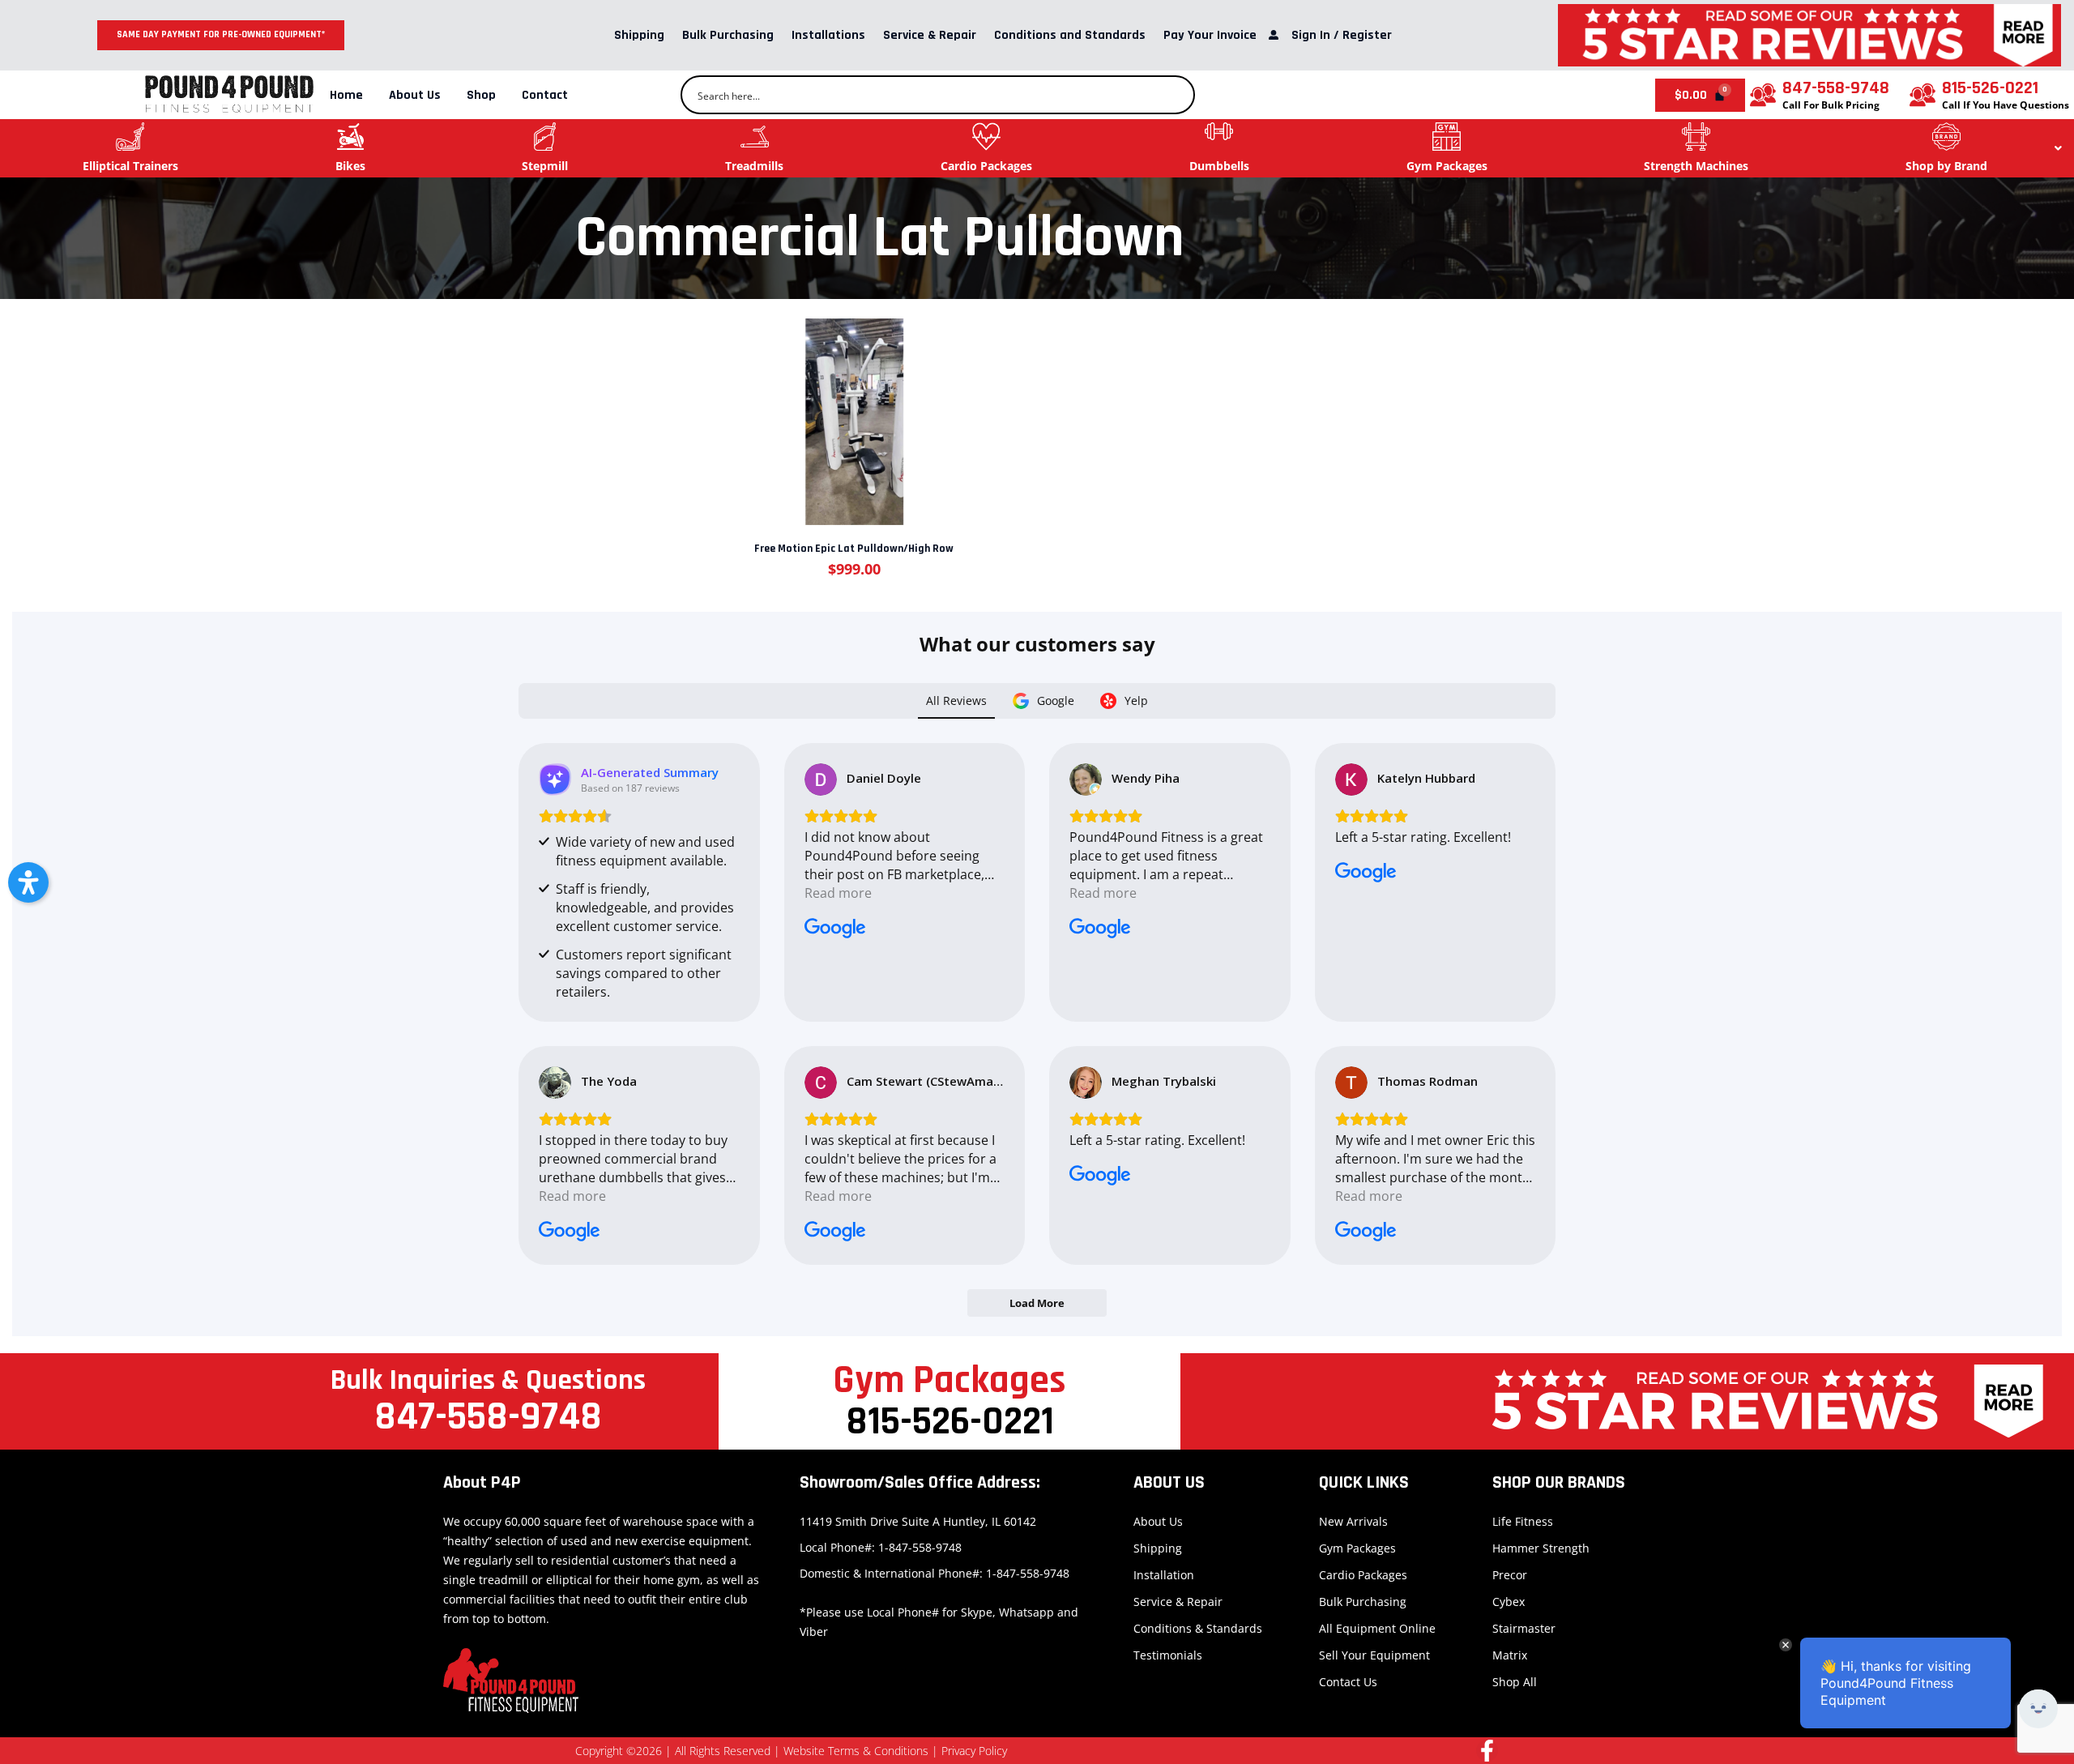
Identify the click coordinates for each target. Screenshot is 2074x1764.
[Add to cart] (853, 411)
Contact (545, 95)
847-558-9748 (1836, 88)
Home (346, 95)
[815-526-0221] (1923, 95)
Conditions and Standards (1070, 35)
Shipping (639, 35)
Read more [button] (838, 893)
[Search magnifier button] (1176, 95)
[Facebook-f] (1487, 1751)
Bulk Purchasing (728, 35)
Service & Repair (930, 35)
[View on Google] (821, 779)
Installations (828, 35)
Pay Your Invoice (1210, 35)
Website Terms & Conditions (856, 1751)
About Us (415, 95)
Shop (481, 95)
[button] (28, 882)
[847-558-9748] (1763, 95)
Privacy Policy (974, 1751)
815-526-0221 (1990, 88)
